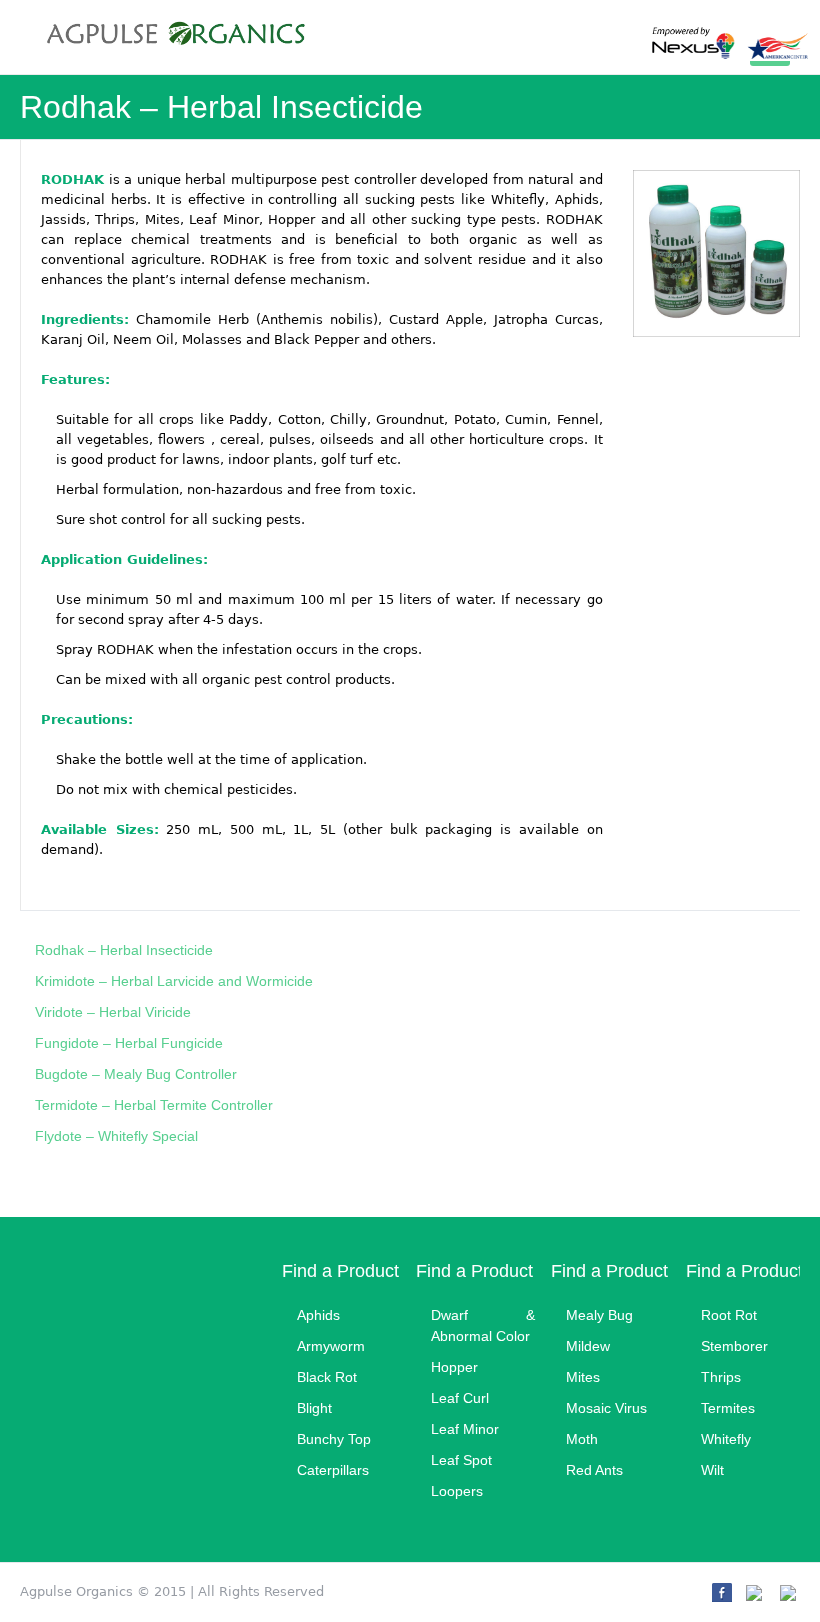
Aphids (318, 1315)
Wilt (712, 1470)
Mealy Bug (599, 1315)
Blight (314, 1408)
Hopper (454, 1367)
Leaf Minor (465, 1429)
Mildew (588, 1346)
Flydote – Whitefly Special (116, 1136)
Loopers (457, 1491)
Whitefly (726, 1439)
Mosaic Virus (606, 1408)
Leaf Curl (460, 1398)
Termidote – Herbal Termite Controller (154, 1105)
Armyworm (331, 1346)
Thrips (721, 1377)
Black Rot (327, 1377)
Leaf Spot (461, 1460)
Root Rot (729, 1315)
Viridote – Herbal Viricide (113, 1012)
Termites (728, 1408)
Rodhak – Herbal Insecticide (124, 950)
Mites (583, 1377)
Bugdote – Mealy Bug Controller (136, 1074)
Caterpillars (333, 1470)
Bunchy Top (334, 1439)
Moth (582, 1439)
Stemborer (734, 1346)
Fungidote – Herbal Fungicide (129, 1043)
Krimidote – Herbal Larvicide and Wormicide (174, 981)
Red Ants (594, 1470)
